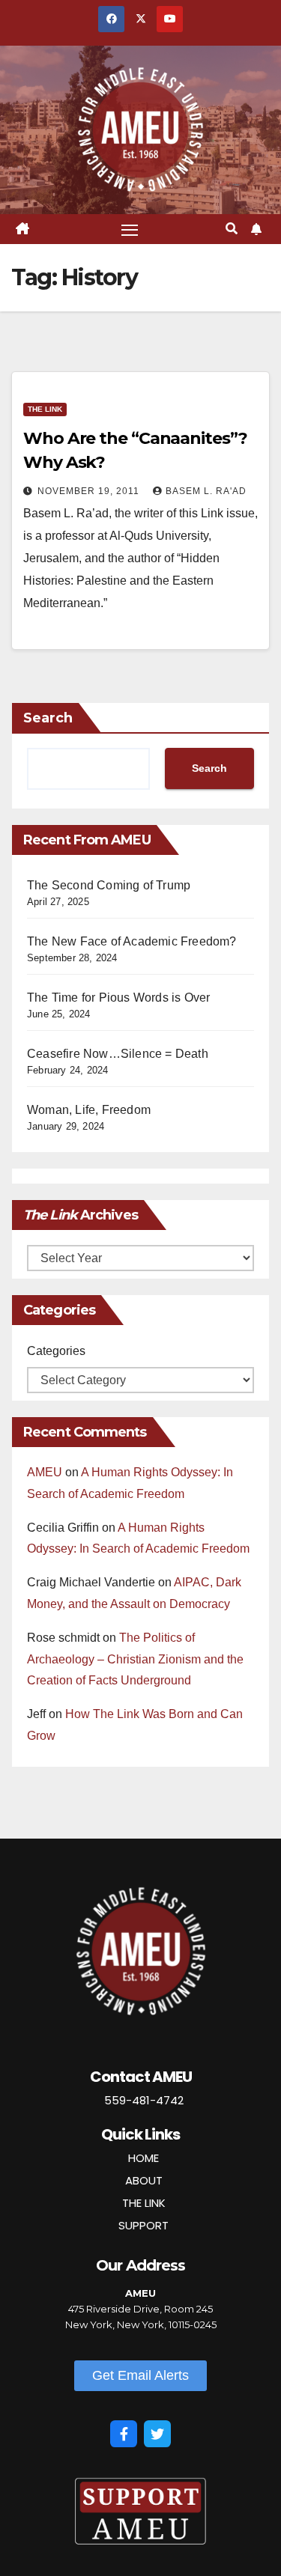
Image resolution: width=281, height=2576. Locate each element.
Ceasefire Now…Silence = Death (118, 1054)
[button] (232, 229)
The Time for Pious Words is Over (118, 998)
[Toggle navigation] (130, 229)
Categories (56, 1351)
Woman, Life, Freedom (89, 1110)
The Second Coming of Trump (109, 885)
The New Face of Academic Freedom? (132, 941)
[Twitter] (157, 2434)
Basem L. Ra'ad (206, 491)
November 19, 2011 (90, 491)
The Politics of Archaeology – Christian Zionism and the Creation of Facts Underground (135, 1659)
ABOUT (144, 2180)
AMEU (45, 1472)
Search (48, 718)
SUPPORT (143, 2225)
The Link (45, 409)
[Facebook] (124, 2434)
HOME (143, 2158)
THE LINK (144, 2203)
